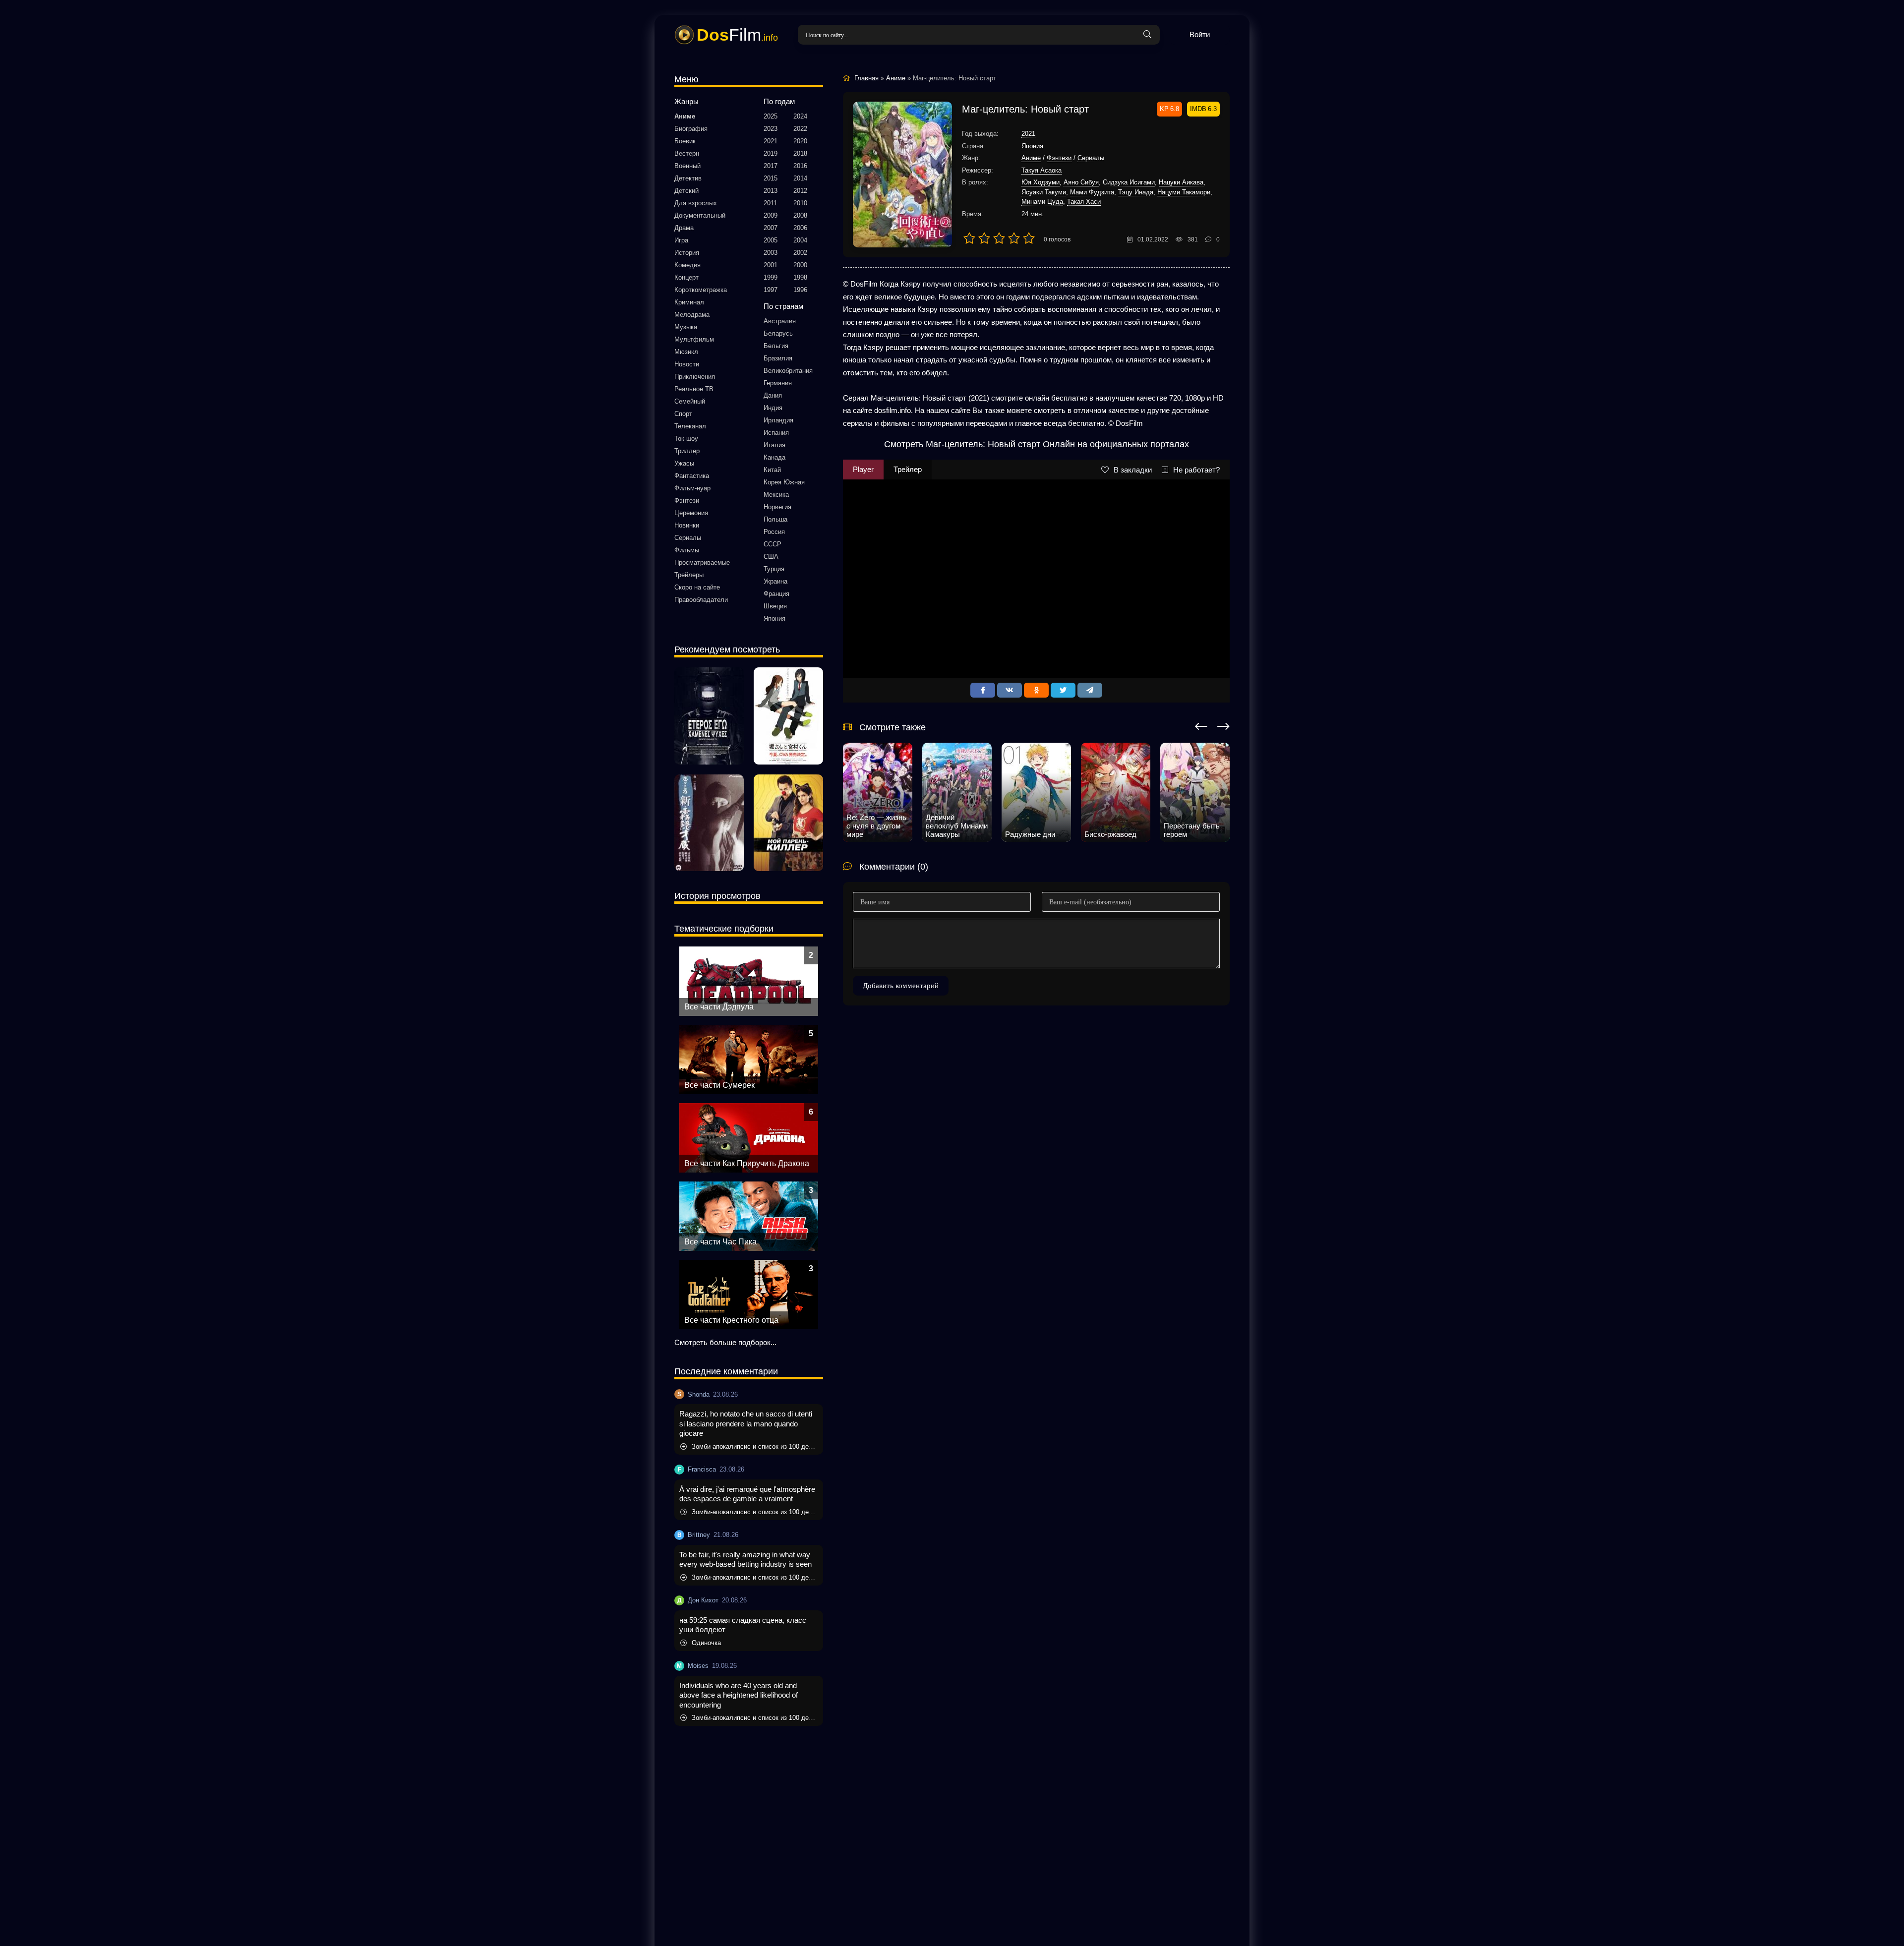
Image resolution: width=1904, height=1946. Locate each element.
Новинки (687, 525)
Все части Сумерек (719, 1085)
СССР (773, 544)
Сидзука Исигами (1129, 182)
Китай (772, 470)
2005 (771, 240)
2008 (800, 215)
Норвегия (777, 507)
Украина (775, 581)
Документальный (700, 215)
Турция (774, 569)
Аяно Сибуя (1081, 182)
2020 (800, 141)
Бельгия (776, 346)
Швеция (775, 606)
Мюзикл (686, 352)
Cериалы (688, 538)
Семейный (690, 401)
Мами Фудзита (1092, 192)
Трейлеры (689, 575)
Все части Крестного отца (731, 1320)
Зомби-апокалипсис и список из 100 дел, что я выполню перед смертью (755, 1446)
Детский (686, 191)
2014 (800, 178)
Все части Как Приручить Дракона (747, 1163)
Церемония (691, 513)
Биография (691, 129)
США (771, 557)
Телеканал (690, 426)
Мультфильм (694, 339)
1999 (771, 277)
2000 (800, 265)
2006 (800, 228)
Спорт (683, 414)
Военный (687, 166)
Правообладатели (701, 600)
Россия (774, 532)
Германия (778, 383)
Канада (774, 457)
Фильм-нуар (692, 488)
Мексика (776, 495)
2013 (771, 191)
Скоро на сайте (697, 587)
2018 (800, 153)
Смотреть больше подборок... (725, 1342)
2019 (771, 153)
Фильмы (687, 550)
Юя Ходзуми (1041, 182)
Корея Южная (784, 482)
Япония (774, 619)
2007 (771, 228)
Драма (684, 228)
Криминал (689, 302)
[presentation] (1201, 725)
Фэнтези (687, 501)
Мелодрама (692, 315)
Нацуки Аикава (1181, 182)
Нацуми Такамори (1184, 192)
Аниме (685, 116)
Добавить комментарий (901, 986)
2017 (771, 166)
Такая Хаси (1084, 202)
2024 (800, 116)
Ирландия (778, 420)
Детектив (688, 178)
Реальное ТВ (694, 389)
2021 (771, 141)
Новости (687, 364)
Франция (776, 594)
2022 (800, 129)
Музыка (686, 327)
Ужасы (684, 463)
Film (737, 35)
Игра (681, 240)
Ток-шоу (686, 439)
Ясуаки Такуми (1044, 192)
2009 (771, 215)
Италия (774, 445)
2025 (771, 116)
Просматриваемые (702, 562)
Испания (776, 433)
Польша (775, 519)
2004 (800, 240)
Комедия (687, 265)
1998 (800, 277)
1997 (771, 290)
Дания (773, 395)
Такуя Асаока (1041, 170)
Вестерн (687, 153)
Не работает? (1196, 470)
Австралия (780, 321)
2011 (770, 203)
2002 (800, 253)
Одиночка (706, 1643)
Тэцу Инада (1136, 192)
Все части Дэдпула (719, 1007)
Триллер (687, 451)
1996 (800, 290)
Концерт (686, 277)
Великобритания (788, 371)
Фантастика (692, 476)
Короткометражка (701, 290)
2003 (771, 253)
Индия (773, 408)
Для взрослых (696, 203)
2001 (771, 265)
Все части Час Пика (720, 1242)
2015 (771, 178)
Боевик (685, 141)
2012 (800, 191)
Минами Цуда (1042, 202)
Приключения (695, 377)
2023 (771, 129)
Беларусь (778, 333)
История (687, 253)
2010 (800, 203)
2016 (800, 166)
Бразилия (778, 358)
